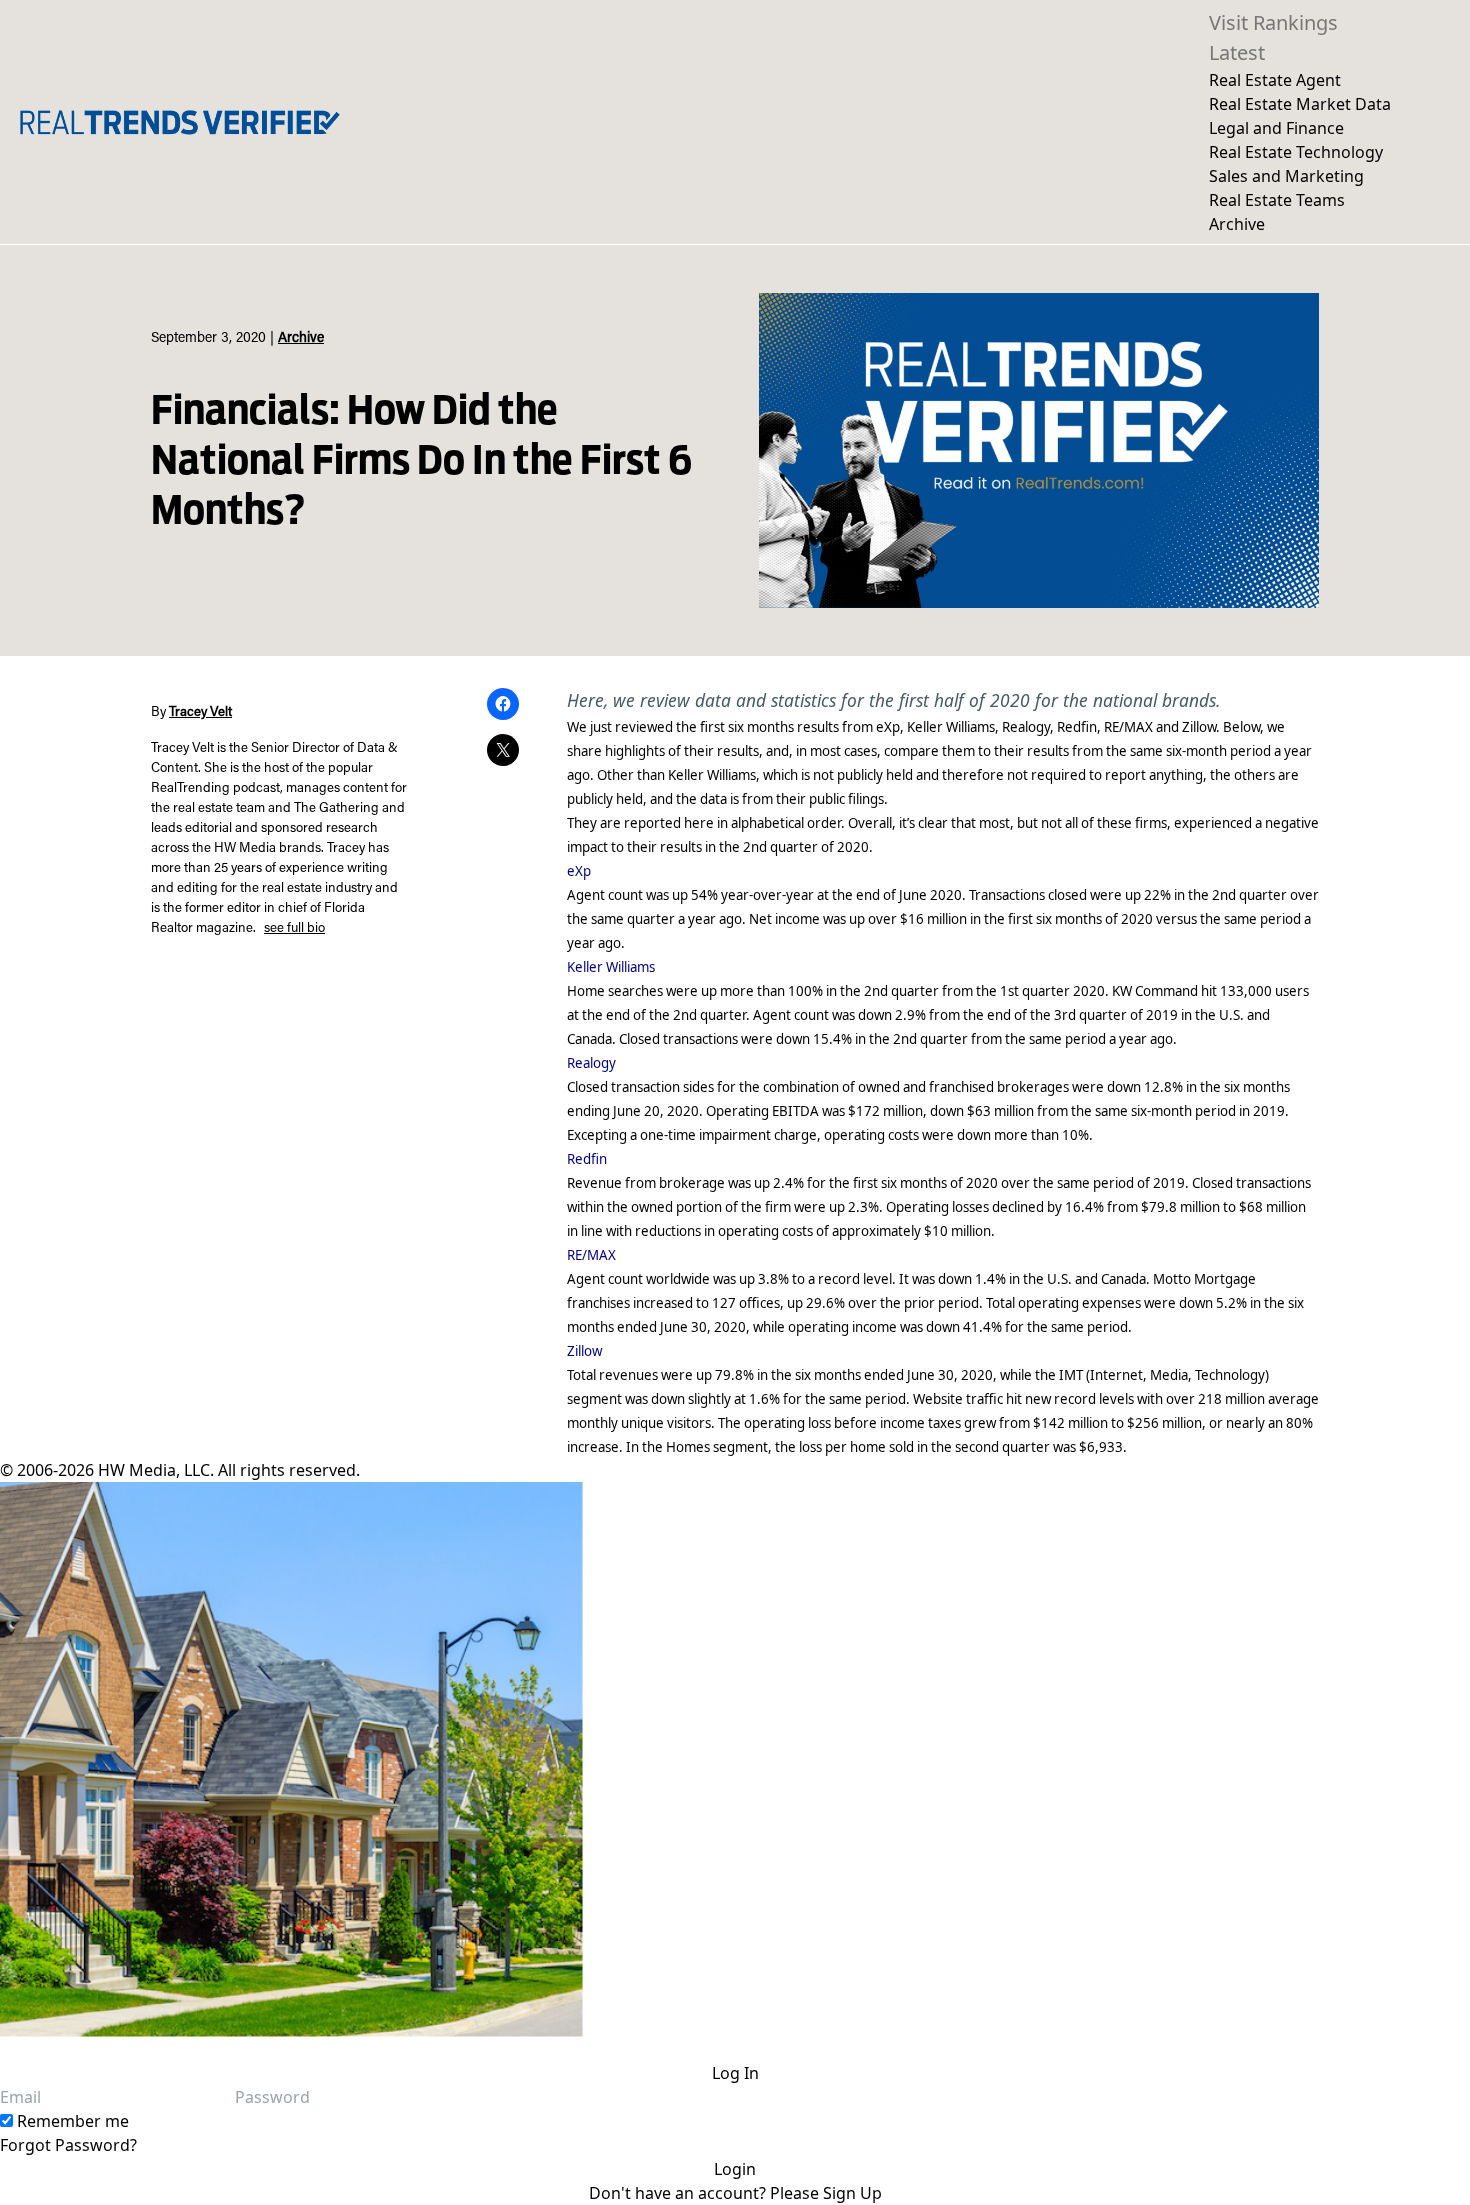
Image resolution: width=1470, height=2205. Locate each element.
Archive (1237, 224)
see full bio (294, 929)
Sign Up (852, 2193)
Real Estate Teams (1277, 200)
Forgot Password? (68, 2145)
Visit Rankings (1273, 22)
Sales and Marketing (1286, 176)
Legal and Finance (1276, 128)
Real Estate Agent (1275, 80)
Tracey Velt (200, 713)
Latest (1237, 52)
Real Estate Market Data (1300, 104)
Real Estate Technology (1296, 152)
